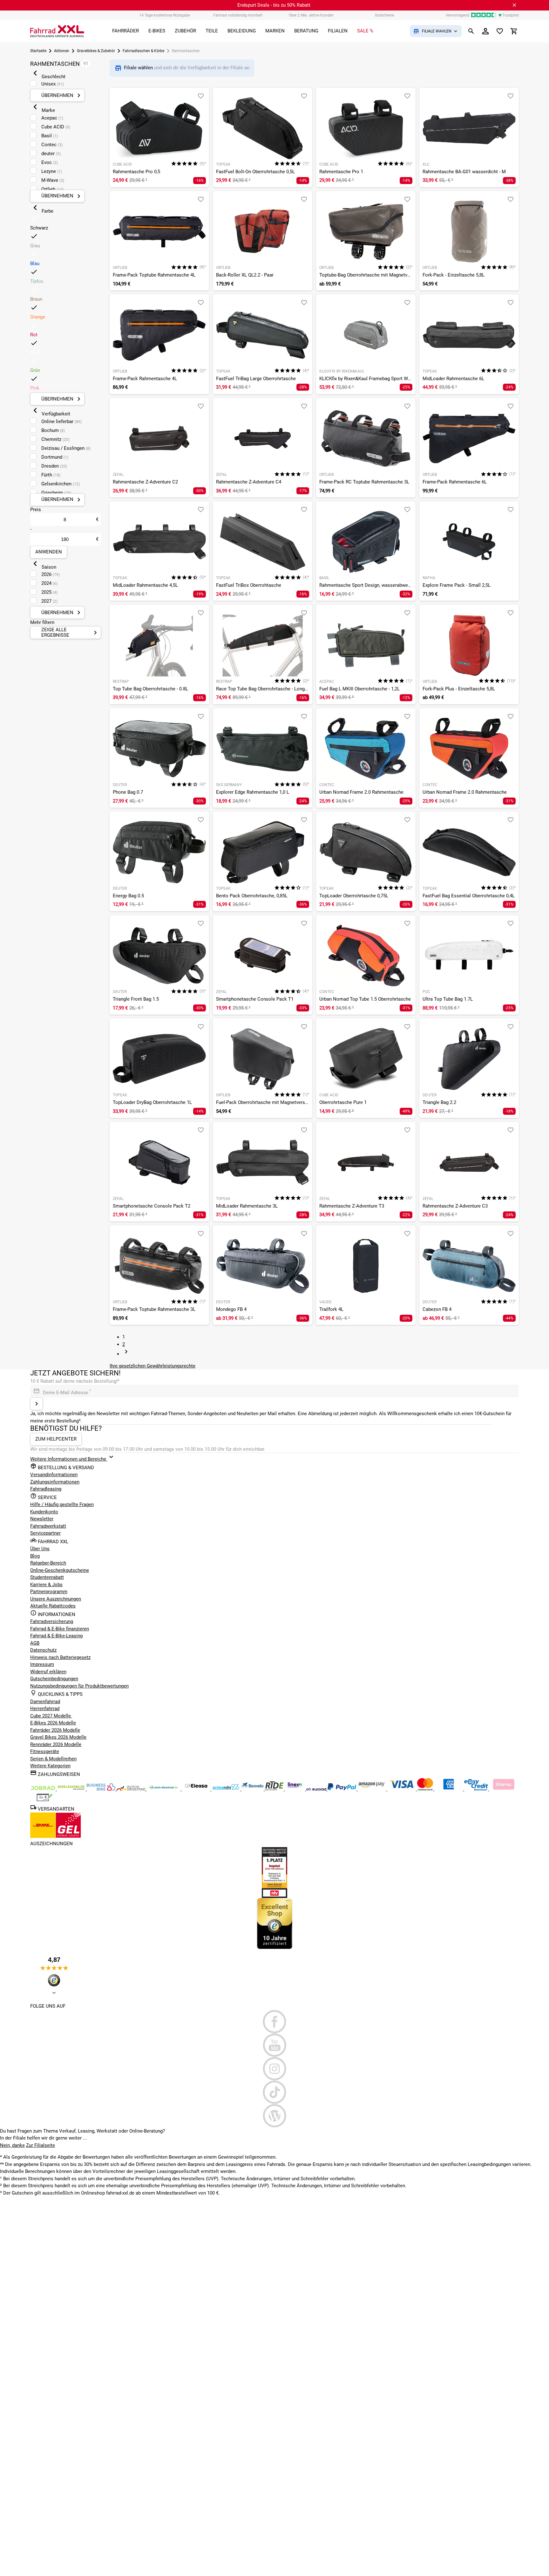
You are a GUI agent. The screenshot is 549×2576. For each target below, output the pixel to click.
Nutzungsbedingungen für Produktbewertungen (79, 1686)
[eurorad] (317, 1789)
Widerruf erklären (48, 1672)
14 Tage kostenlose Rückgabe (165, 15)
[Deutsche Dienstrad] (132, 1789)
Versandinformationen (54, 1475)
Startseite (38, 51)
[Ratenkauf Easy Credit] (504, 1789)
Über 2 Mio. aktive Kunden (311, 15)
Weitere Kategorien (50, 1766)
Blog (35, 1556)
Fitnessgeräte (45, 1751)
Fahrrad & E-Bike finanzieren (60, 1629)
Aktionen (62, 51)
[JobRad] (44, 1789)
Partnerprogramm (49, 1592)
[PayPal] (342, 1789)
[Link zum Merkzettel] (500, 31)
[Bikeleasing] (72, 1789)
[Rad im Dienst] (253, 1789)
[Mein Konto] (485, 31)
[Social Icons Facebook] (274, 2022)
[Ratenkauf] (477, 1789)
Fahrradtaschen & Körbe (143, 51)
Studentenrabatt (47, 1577)
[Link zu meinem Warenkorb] (514, 31)
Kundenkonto (44, 1512)
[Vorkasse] (44, 1800)
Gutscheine (384, 15)
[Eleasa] (197, 1789)
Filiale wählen (139, 68)
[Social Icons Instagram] (274, 2069)
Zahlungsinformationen (55, 1482)
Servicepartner (45, 1533)
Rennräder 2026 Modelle (56, 1744)
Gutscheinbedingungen (54, 1679)
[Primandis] (227, 1789)
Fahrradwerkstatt (48, 1526)
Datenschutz (43, 1650)
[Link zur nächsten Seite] (126, 1354)
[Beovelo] (275, 1789)
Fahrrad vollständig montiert (238, 15)
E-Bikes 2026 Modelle (53, 1723)
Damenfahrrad (45, 1702)
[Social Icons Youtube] (274, 2045)
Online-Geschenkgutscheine (60, 1570)
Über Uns (40, 1549)
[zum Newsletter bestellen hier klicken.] (37, 1404)
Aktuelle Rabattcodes (53, 1606)
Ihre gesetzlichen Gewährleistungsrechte (152, 1366)
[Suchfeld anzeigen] (471, 31)
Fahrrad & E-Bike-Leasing (56, 1636)
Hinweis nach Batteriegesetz (60, 1657)
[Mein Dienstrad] (164, 1789)
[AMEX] (449, 1789)
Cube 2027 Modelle (51, 1716)
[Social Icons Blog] (274, 2116)
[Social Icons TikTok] (274, 2092)
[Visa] (402, 1789)
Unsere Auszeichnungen (56, 1599)
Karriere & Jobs (46, 1585)
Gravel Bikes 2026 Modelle (58, 1737)
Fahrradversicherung (52, 1621)
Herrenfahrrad (45, 1709)
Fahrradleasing (46, 1489)
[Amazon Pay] (372, 1789)
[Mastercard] (426, 1789)
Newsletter (42, 1519)
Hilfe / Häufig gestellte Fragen (62, 1504)
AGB (35, 1643)
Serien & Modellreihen (53, 1759)
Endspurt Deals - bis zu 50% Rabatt (274, 5)
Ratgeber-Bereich (48, 1563)
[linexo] (296, 1789)
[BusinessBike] (102, 1789)
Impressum (42, 1664)
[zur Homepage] (57, 31)
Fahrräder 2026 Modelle (55, 1730)
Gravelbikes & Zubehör (96, 51)
